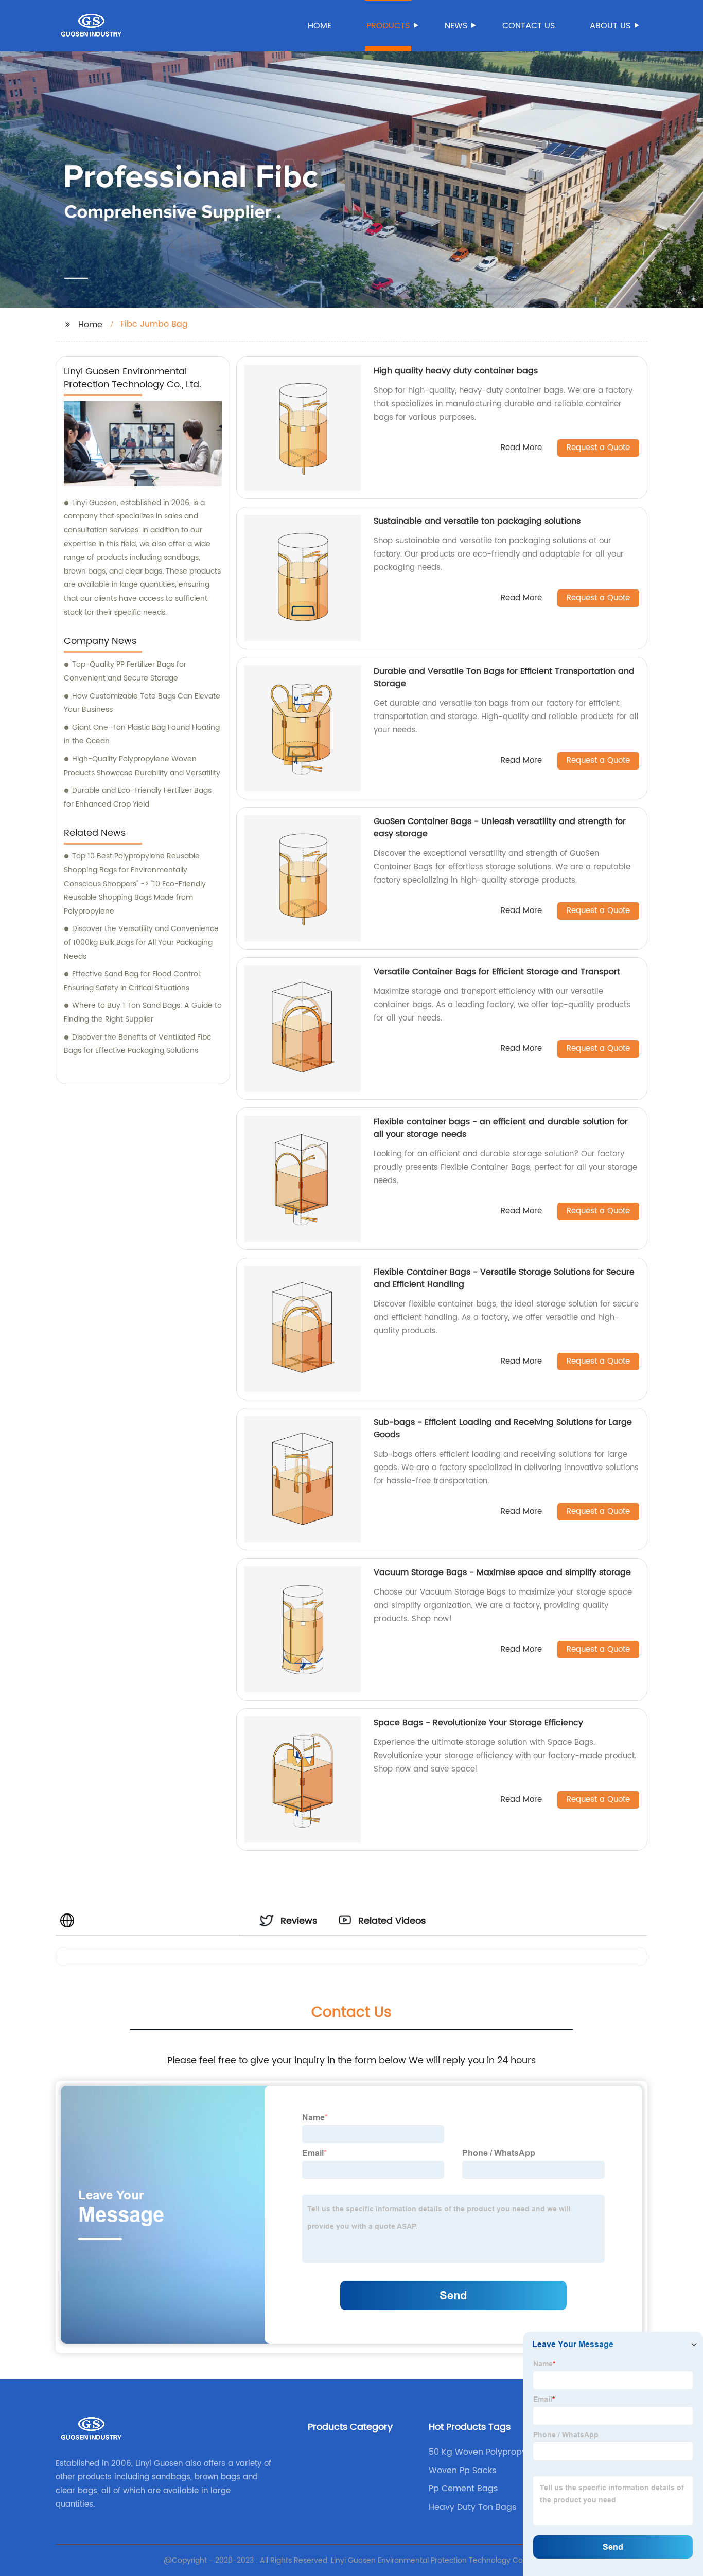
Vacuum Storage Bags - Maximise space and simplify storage (502, 1572)
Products (388, 26)
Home (320, 26)
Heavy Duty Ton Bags (472, 2507)
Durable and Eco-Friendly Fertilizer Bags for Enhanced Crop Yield (138, 797)
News (456, 26)
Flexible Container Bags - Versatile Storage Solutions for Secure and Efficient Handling (504, 1278)
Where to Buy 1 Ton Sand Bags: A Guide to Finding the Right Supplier (143, 1012)
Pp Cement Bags (463, 2489)
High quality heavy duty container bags (456, 371)
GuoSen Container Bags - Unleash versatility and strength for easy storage (500, 828)
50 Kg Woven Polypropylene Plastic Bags (486, 2452)
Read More (521, 448)
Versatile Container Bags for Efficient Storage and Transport (497, 972)
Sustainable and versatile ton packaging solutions (477, 521)
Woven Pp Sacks (462, 2471)
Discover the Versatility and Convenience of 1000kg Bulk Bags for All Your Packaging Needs (141, 942)
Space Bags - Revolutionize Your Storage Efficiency (478, 1723)
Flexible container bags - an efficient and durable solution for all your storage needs (501, 1128)
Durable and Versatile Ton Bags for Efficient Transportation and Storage (504, 677)
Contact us (529, 26)
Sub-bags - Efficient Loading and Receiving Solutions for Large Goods (503, 1428)
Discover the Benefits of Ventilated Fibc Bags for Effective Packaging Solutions (137, 1044)
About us (610, 26)
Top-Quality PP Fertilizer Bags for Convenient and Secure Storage (125, 671)
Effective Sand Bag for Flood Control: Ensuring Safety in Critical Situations (133, 981)
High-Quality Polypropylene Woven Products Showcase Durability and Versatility (142, 766)
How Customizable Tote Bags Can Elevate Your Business (142, 703)
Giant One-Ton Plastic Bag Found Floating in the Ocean (142, 735)
